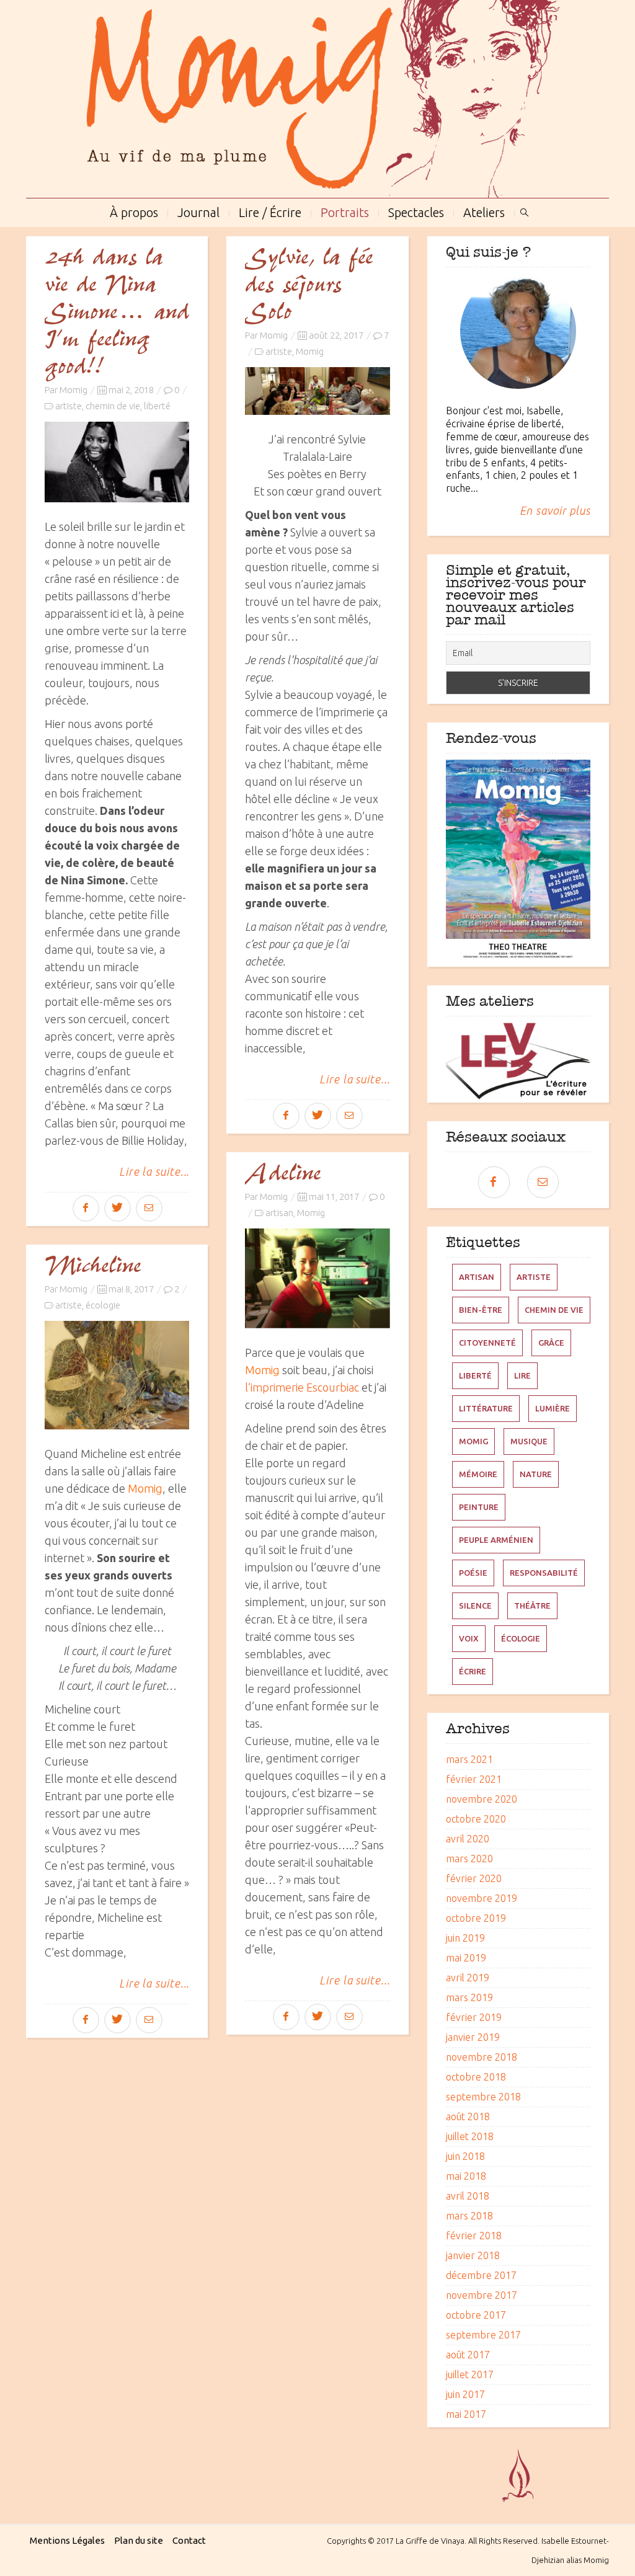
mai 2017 (466, 2414)
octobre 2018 (476, 2077)
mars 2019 (469, 1997)
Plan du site (139, 2540)
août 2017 (468, 2355)
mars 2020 (469, 1859)
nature (536, 1474)
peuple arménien (496, 1540)
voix (469, 1638)
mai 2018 (466, 2176)
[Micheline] (117, 1375)
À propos (134, 211)
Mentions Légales (67, 2540)
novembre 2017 (482, 2295)
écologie (103, 1305)
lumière (553, 1408)
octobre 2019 (476, 1918)
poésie (473, 1573)
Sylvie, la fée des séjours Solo (309, 285)
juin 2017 (465, 2394)
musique (529, 1441)
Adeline (283, 1174)
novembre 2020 (482, 1799)
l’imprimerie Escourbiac (302, 1387)
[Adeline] (317, 1278)
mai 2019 (466, 1958)
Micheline (93, 1266)
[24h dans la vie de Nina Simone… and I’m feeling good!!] (117, 462)
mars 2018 (469, 2216)
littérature (486, 1408)
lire (522, 1375)
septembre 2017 (483, 2335)
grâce (551, 1343)
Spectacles (416, 211)
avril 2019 (468, 1978)
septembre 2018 (483, 2097)
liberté (157, 406)
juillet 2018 (470, 2136)
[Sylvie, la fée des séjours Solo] (317, 391)
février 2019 (474, 2017)
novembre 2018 (482, 2057)
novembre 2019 (482, 1898)
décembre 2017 (481, 2275)
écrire (473, 1671)
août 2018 (468, 2116)
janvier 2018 (473, 2255)
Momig (73, 390)
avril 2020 (468, 1839)
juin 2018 (465, 2156)
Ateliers (484, 211)
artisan (279, 1213)
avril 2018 (468, 2196)
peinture (479, 1507)
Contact (189, 2540)
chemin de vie (113, 406)
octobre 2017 (476, 2315)
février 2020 (474, 1878)
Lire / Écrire (270, 211)
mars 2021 (469, 1759)
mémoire (478, 1474)
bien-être (481, 1310)
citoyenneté (487, 1343)
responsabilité (544, 1573)
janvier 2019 (473, 2037)
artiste (69, 406)
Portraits (345, 211)
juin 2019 (465, 1938)
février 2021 (474, 1779)
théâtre (532, 1606)
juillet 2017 (470, 2374)
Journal (198, 211)
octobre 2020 (476, 1819)
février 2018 (474, 2236)
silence (475, 1606)
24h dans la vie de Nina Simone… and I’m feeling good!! (117, 313)
